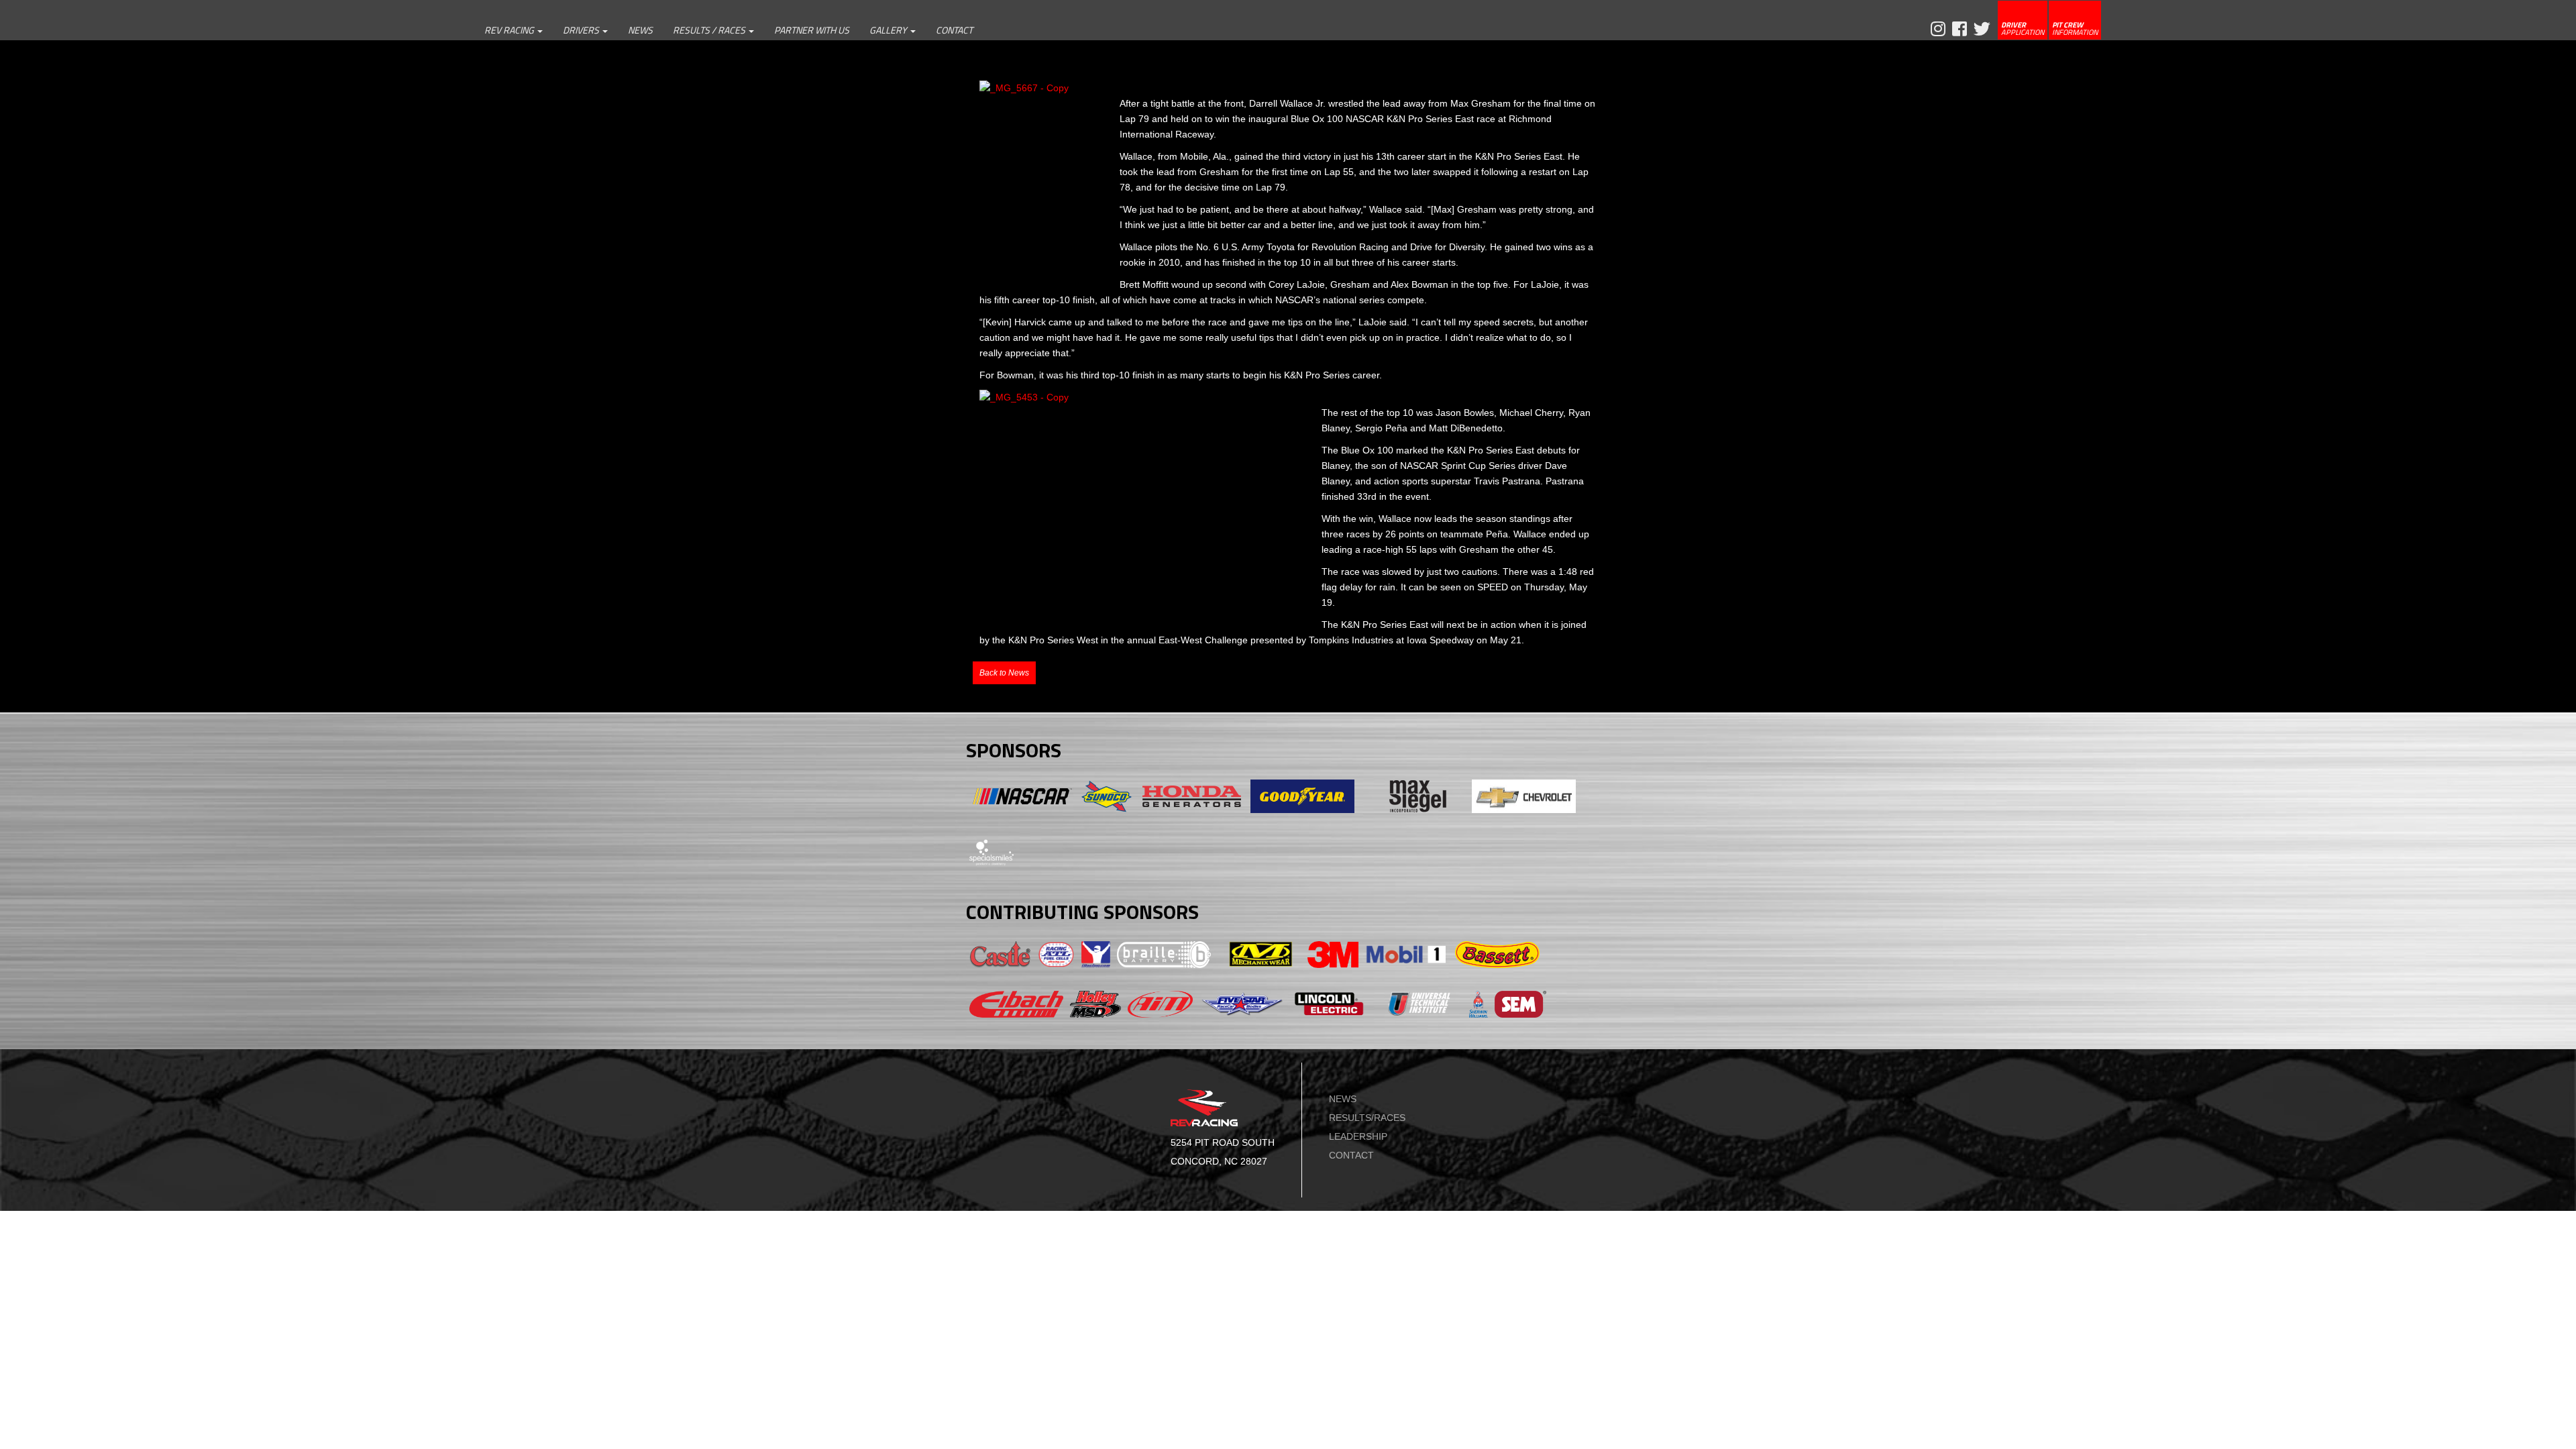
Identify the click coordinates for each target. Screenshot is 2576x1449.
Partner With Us (812, 30)
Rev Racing (510, 30)
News (640, 30)
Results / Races (710, 30)
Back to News (1004, 673)
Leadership (1358, 1136)
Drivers (582, 30)
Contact (954, 30)
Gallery (889, 30)
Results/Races (1367, 1118)
